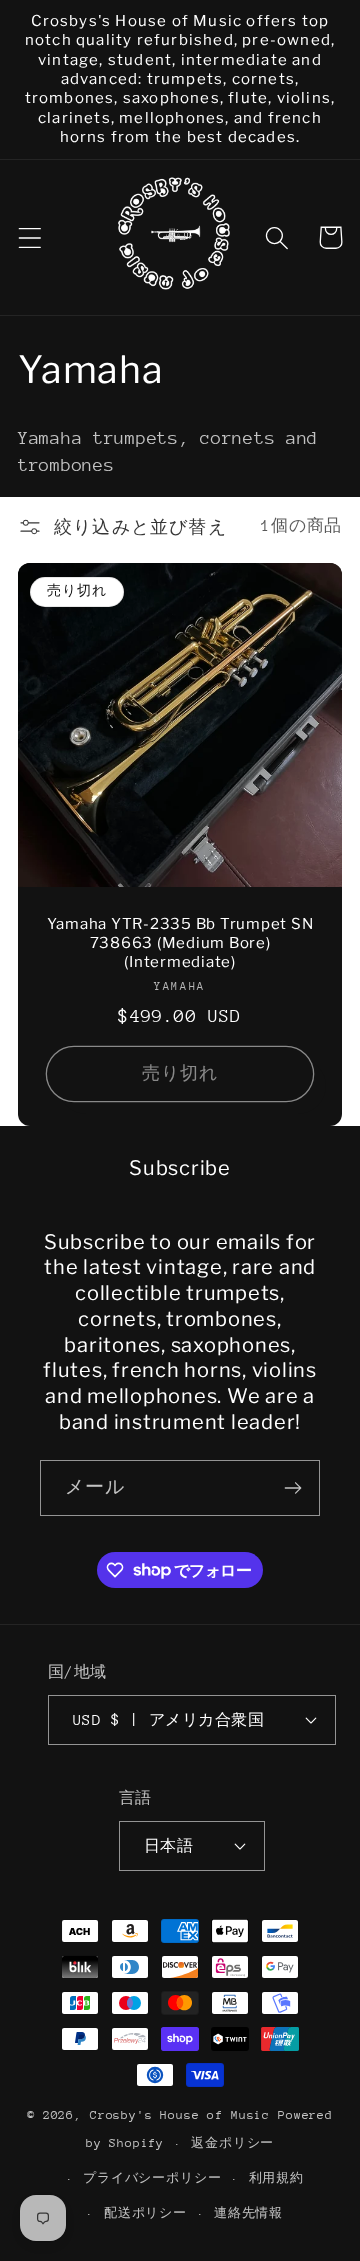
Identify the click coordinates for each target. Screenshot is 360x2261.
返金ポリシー (232, 2143)
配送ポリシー (145, 2213)
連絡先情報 (248, 2213)
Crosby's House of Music (180, 2115)
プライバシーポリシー (152, 2178)
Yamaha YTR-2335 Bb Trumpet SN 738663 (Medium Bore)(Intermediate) (180, 943)
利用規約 (276, 2178)
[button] (30, 237)
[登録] (292, 1488)
